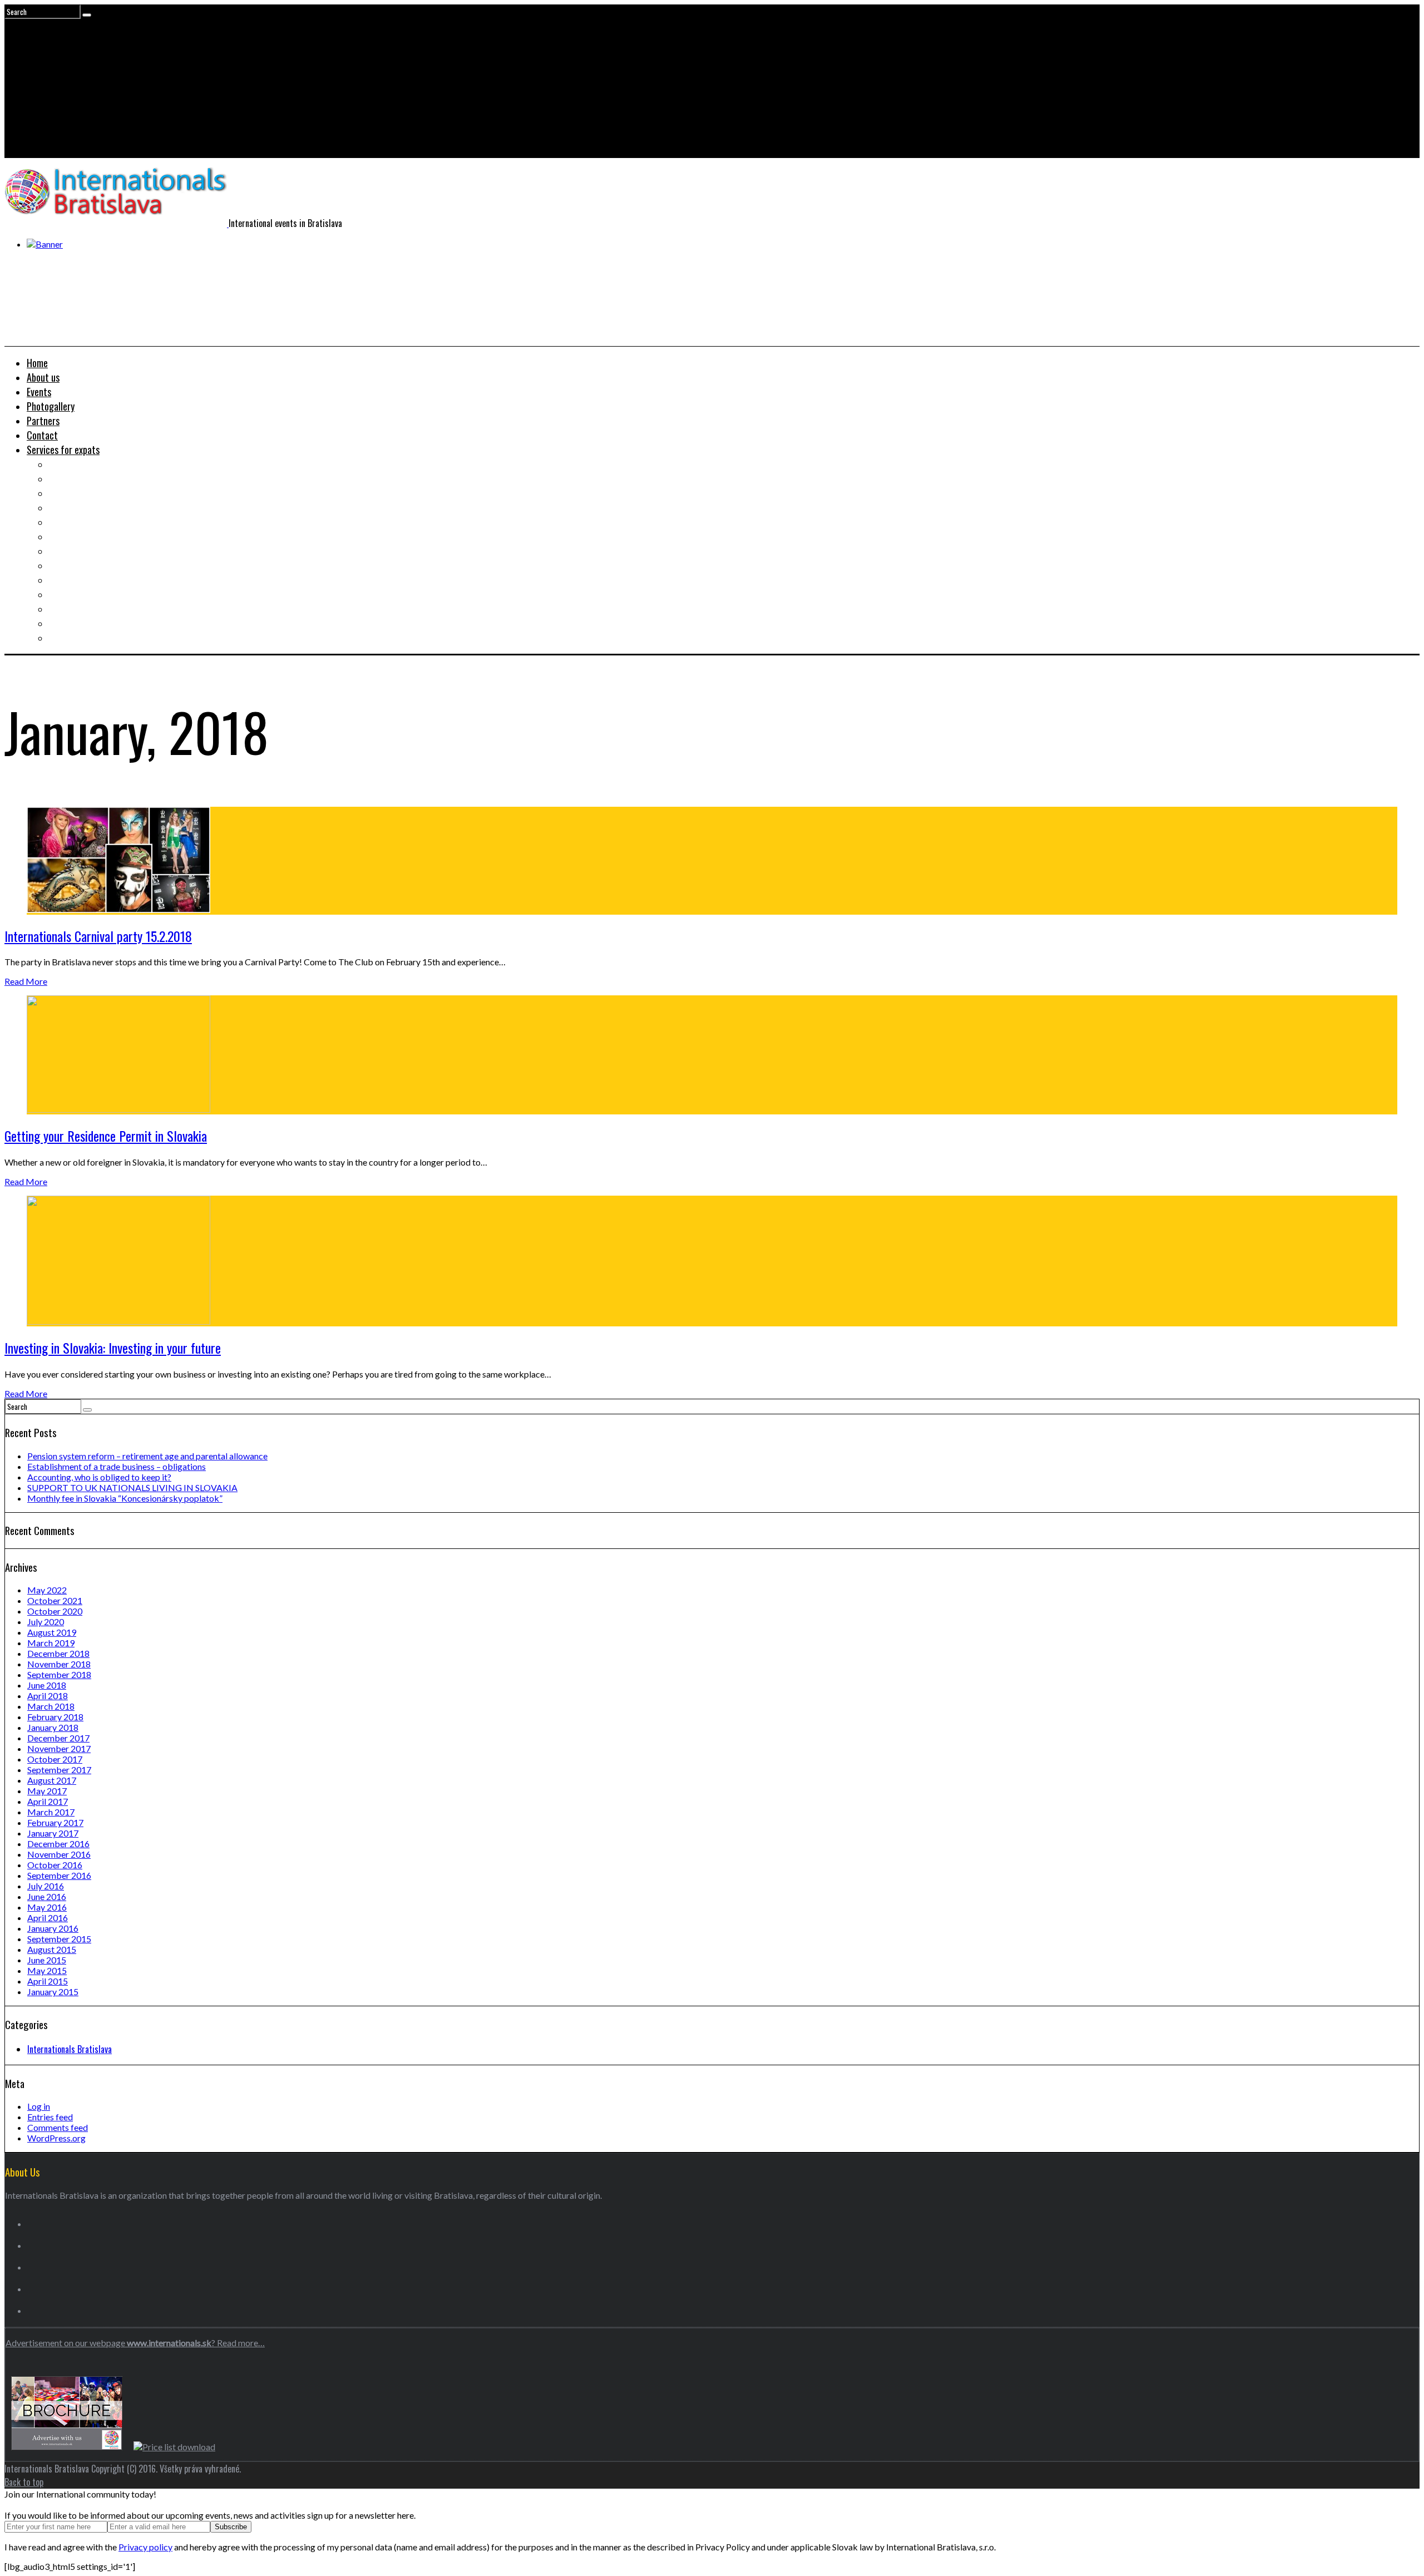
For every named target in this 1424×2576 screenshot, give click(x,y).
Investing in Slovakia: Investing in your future (113, 1348)
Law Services (73, 522)
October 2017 (55, 1759)
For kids (63, 594)
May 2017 (47, 1791)
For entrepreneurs (83, 623)
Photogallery (51, 406)
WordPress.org (56, 2138)
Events (39, 392)
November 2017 (59, 1748)
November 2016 (59, 1854)
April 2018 (48, 1696)
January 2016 (53, 1928)
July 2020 (46, 1622)
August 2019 (52, 1632)
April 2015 (48, 1981)
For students (73, 580)
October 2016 (55, 1865)
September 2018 (59, 1674)
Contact (42, 435)
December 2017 (58, 1738)
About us (43, 377)
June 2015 (47, 1960)
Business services (81, 536)
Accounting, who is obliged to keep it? (99, 1477)
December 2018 (58, 1653)
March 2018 (51, 1706)
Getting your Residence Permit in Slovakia (106, 1136)
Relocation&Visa (80, 478)
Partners (43, 421)
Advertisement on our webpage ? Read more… (135, 2343)
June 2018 (47, 1685)
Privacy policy (145, 2547)
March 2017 (51, 1812)
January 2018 (53, 1727)
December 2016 (58, 1844)
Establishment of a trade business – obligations (117, 1466)
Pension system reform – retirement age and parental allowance (147, 1456)
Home (37, 363)
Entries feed (50, 2117)
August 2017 (52, 1780)
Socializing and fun (85, 565)
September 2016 (59, 1875)
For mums (67, 609)
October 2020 (55, 1611)
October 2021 (55, 1600)
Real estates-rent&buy (92, 493)
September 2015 (59, 1939)
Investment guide (81, 507)
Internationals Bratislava (70, 2049)
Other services (76, 638)
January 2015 (53, 1992)
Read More (26, 981)
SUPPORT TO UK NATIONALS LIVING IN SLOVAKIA (132, 1487)
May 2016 (47, 1907)
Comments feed (58, 2127)
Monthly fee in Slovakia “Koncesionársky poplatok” (125, 1498)
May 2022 (47, 1590)
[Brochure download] (67, 2447)
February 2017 (55, 1822)
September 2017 (59, 1770)
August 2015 (52, 1949)
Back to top (24, 2482)
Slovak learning (78, 551)
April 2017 (48, 1801)
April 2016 (48, 1918)
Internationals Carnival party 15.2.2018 (98, 936)
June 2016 (47, 1896)
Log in (39, 2106)
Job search (69, 464)
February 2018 (55, 1717)
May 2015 (47, 1970)
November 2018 (59, 1664)
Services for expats (63, 450)
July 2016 (46, 1886)
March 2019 (51, 1643)
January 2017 (53, 1833)
